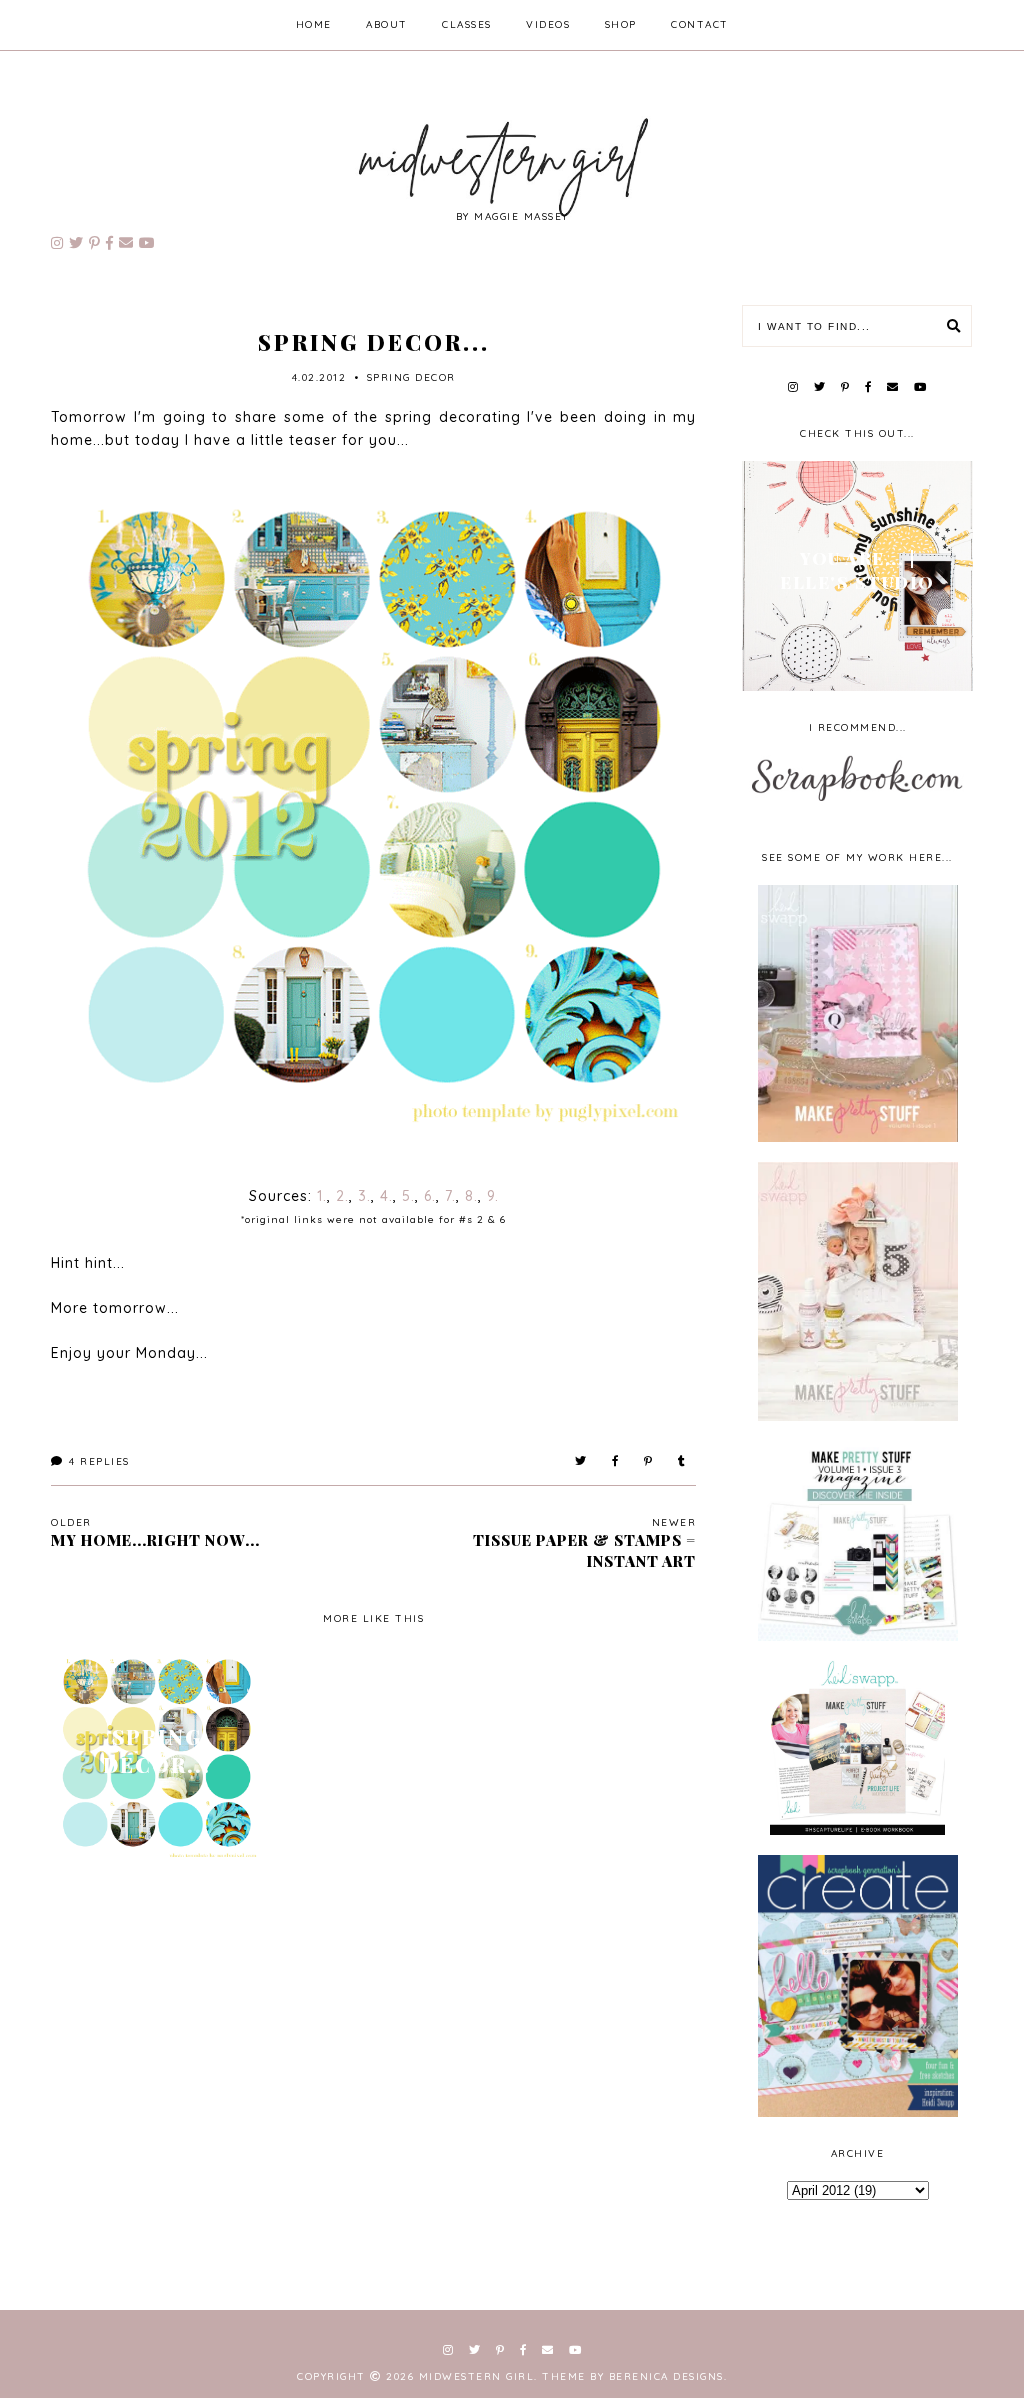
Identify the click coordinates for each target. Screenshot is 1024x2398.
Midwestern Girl (477, 2376)
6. (430, 1196)
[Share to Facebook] (616, 1461)
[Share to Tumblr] (682, 1461)
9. (493, 1196)
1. (322, 1196)
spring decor (411, 377)
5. (408, 1196)
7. (450, 1196)
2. (342, 1196)
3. (364, 1196)
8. (471, 1196)
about (387, 24)
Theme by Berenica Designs (633, 2376)
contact (700, 24)
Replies (99, 1461)
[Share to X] (581, 1461)
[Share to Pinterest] (649, 1461)
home (314, 24)
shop (621, 24)
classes (467, 24)
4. (386, 1196)
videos (548, 24)
